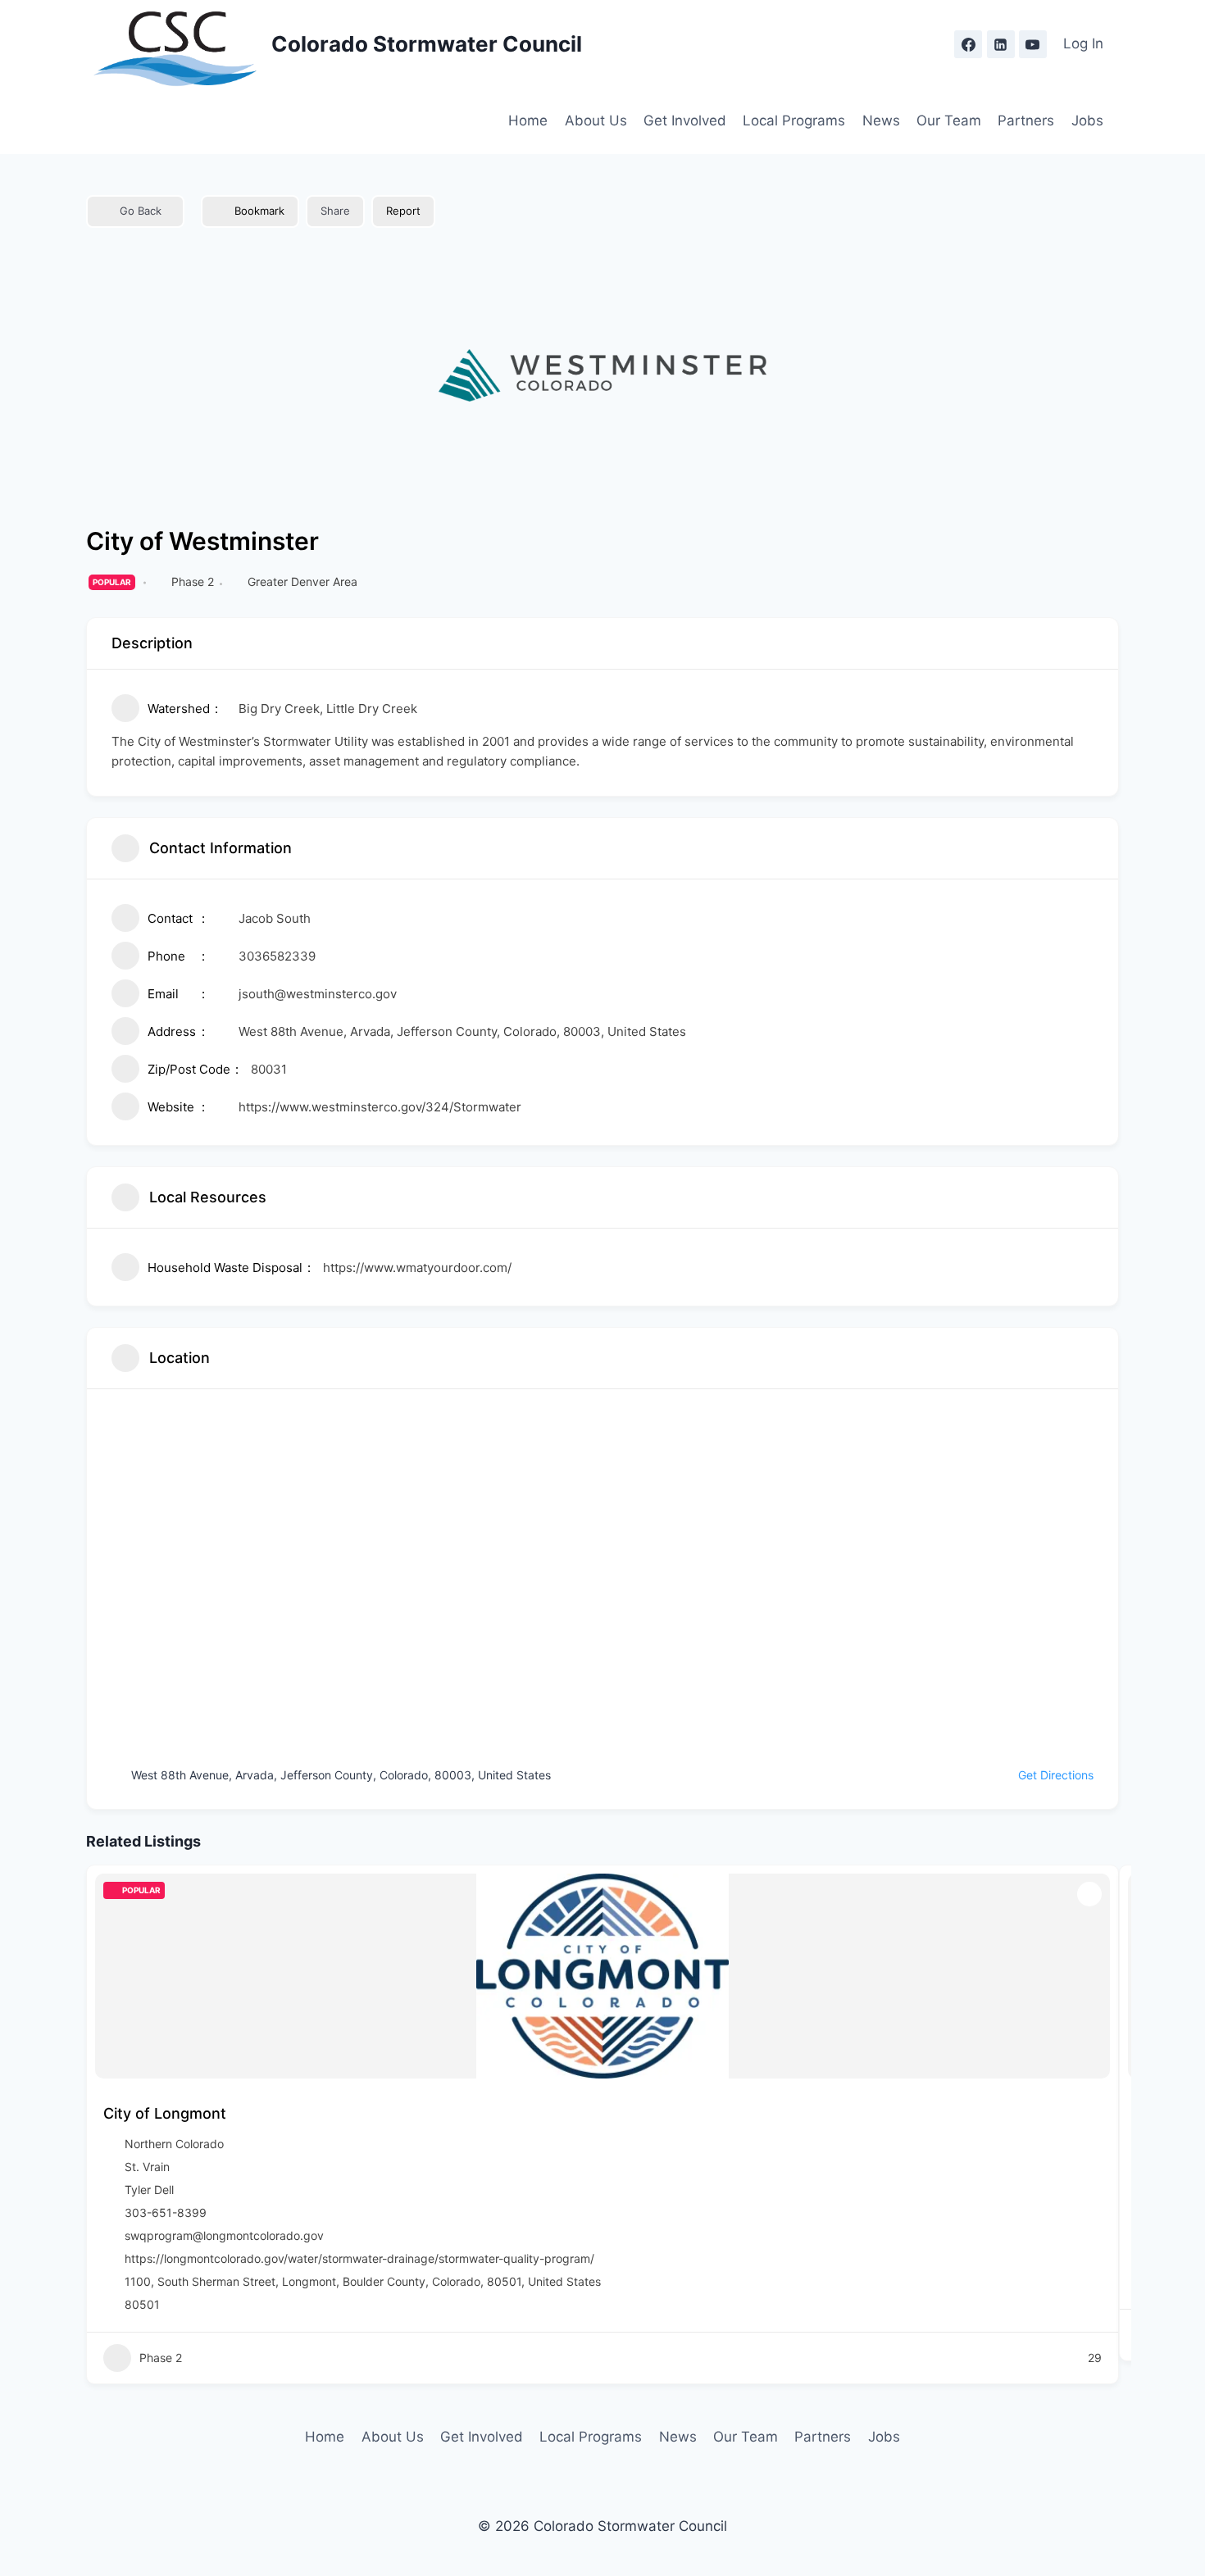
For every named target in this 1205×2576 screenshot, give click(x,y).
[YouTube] (1033, 44)
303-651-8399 (166, 2213)
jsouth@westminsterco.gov (318, 994)
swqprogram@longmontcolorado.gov (224, 2235)
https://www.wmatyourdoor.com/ (417, 1268)
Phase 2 (193, 582)
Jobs (1087, 120)
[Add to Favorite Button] (1089, 1894)
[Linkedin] (1001, 44)
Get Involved (685, 120)
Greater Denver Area (302, 582)
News (881, 120)
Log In (1083, 43)
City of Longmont (165, 2113)
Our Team (949, 120)
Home (528, 120)
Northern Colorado (174, 2144)
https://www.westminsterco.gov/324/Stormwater (380, 1107)
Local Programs (794, 120)
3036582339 (277, 956)
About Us (596, 120)
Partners (1026, 120)
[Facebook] (968, 44)
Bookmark (259, 211)
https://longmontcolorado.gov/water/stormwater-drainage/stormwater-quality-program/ (359, 2258)
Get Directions (1056, 1775)
